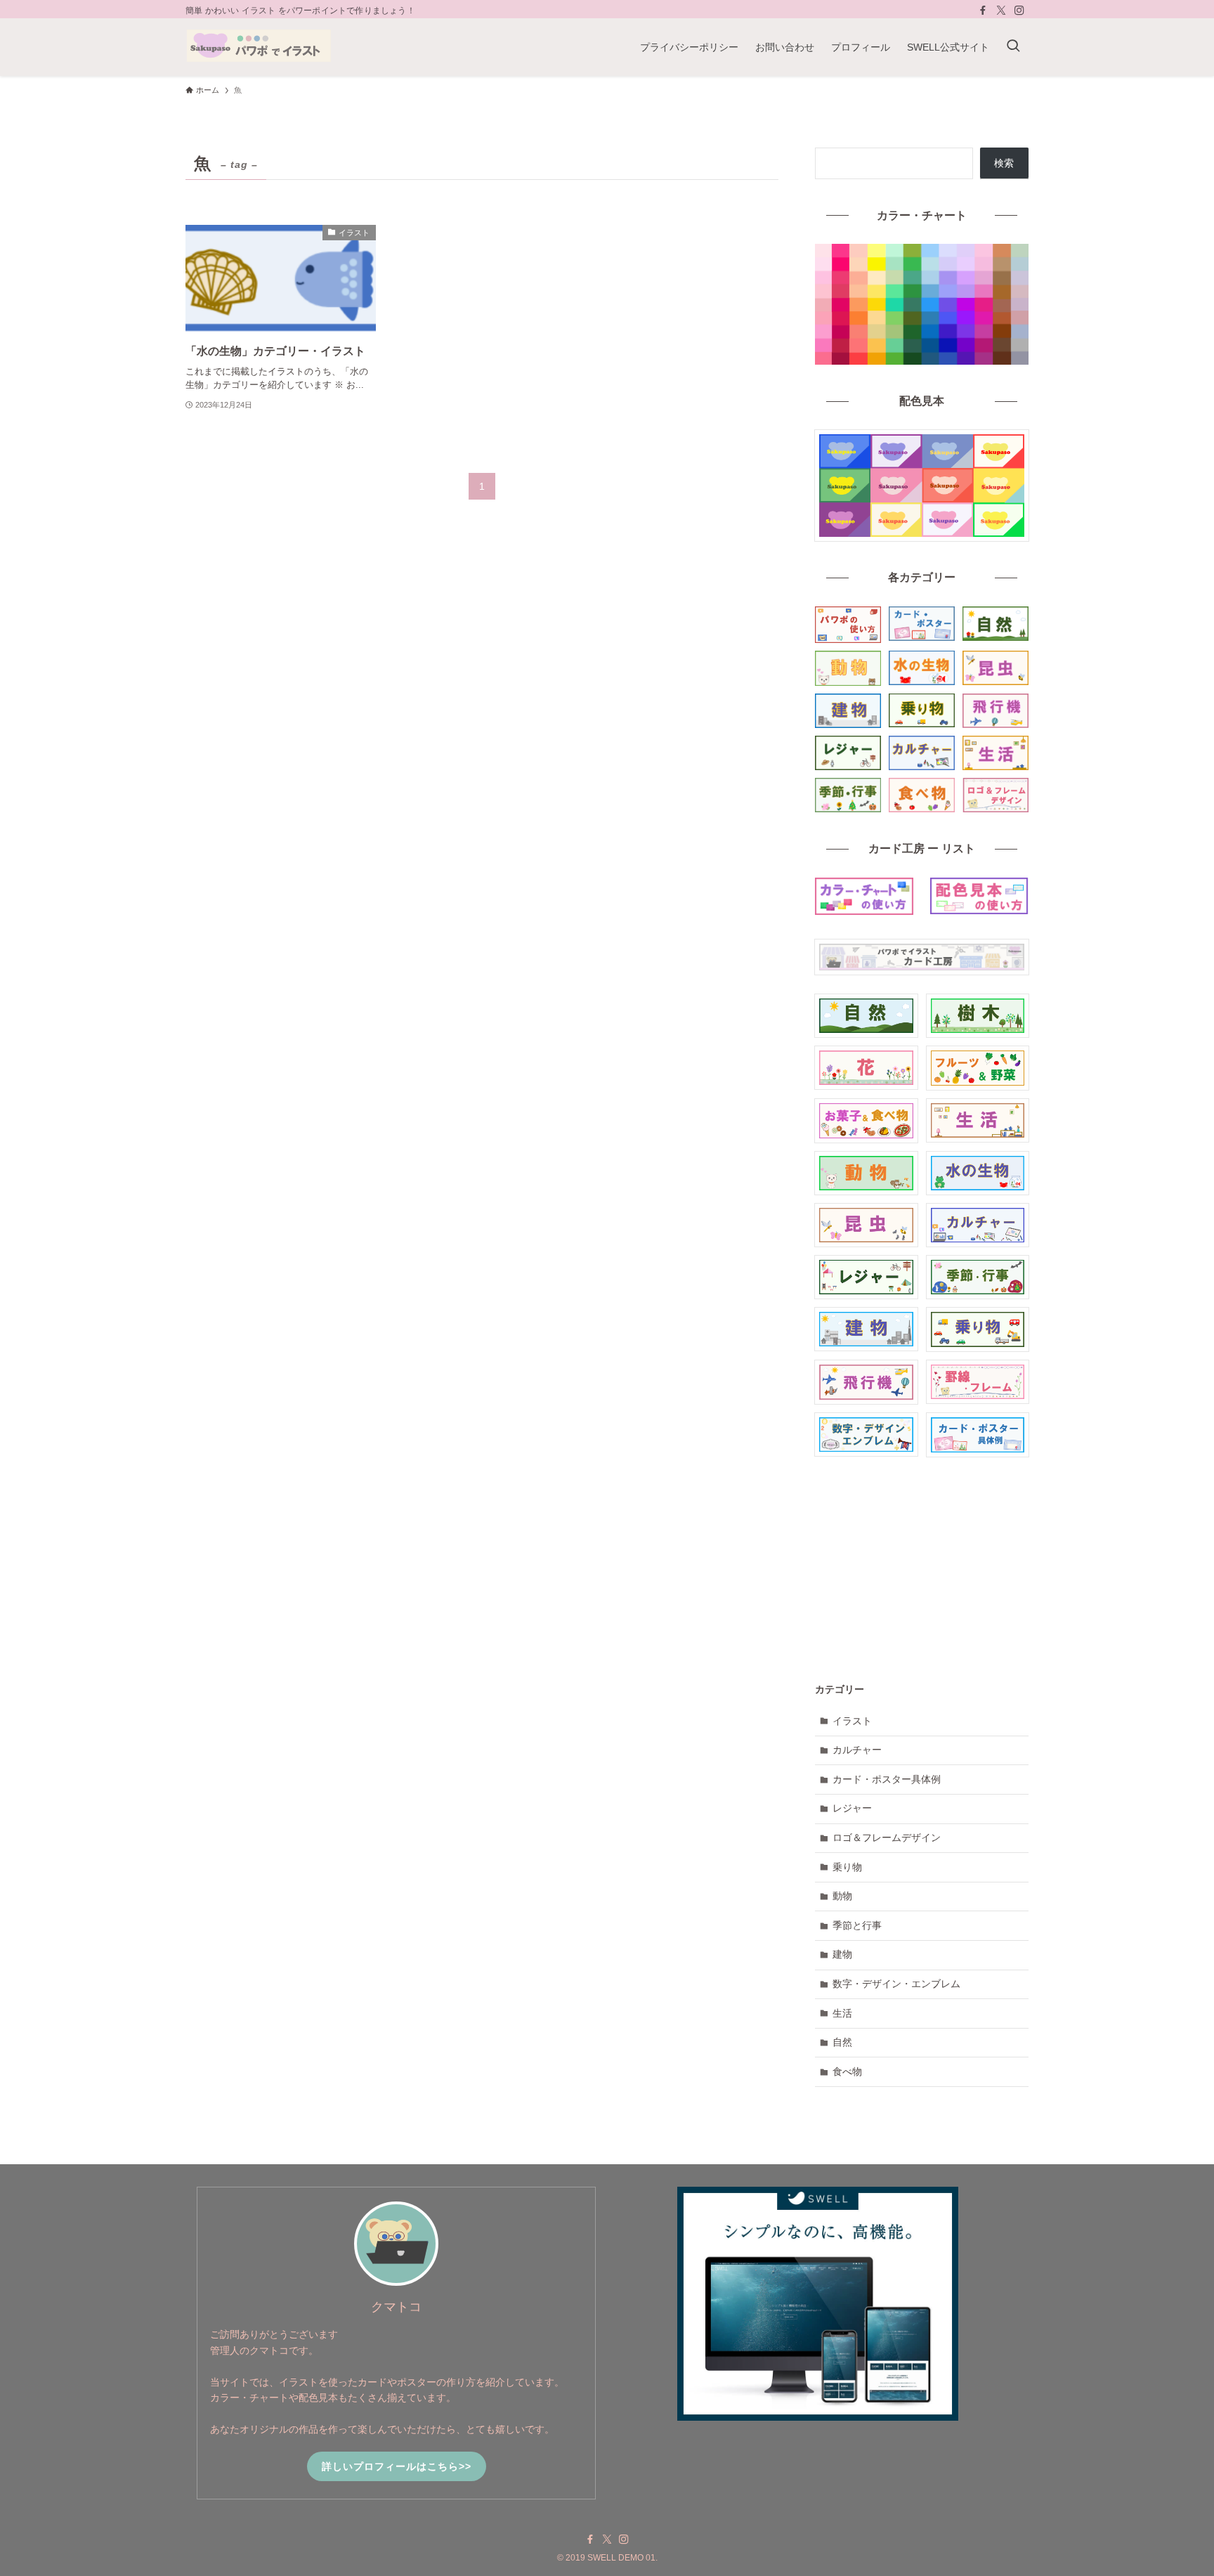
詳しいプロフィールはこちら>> (397, 2466)
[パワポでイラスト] (259, 47)
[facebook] (983, 11)
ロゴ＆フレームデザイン (887, 1837)
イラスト (852, 1721)
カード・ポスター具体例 (887, 1779)
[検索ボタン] (1013, 47)
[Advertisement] (922, 1569)
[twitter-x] (1001, 11)
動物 (842, 1896)
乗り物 (847, 1867)
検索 (1004, 163)
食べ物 (847, 2071)
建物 (842, 1954)
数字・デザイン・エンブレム (896, 1984)
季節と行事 (857, 1925)
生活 (842, 2013)
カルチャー (857, 1750)
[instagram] (1019, 11)
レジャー (852, 1808)
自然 (842, 2042)
